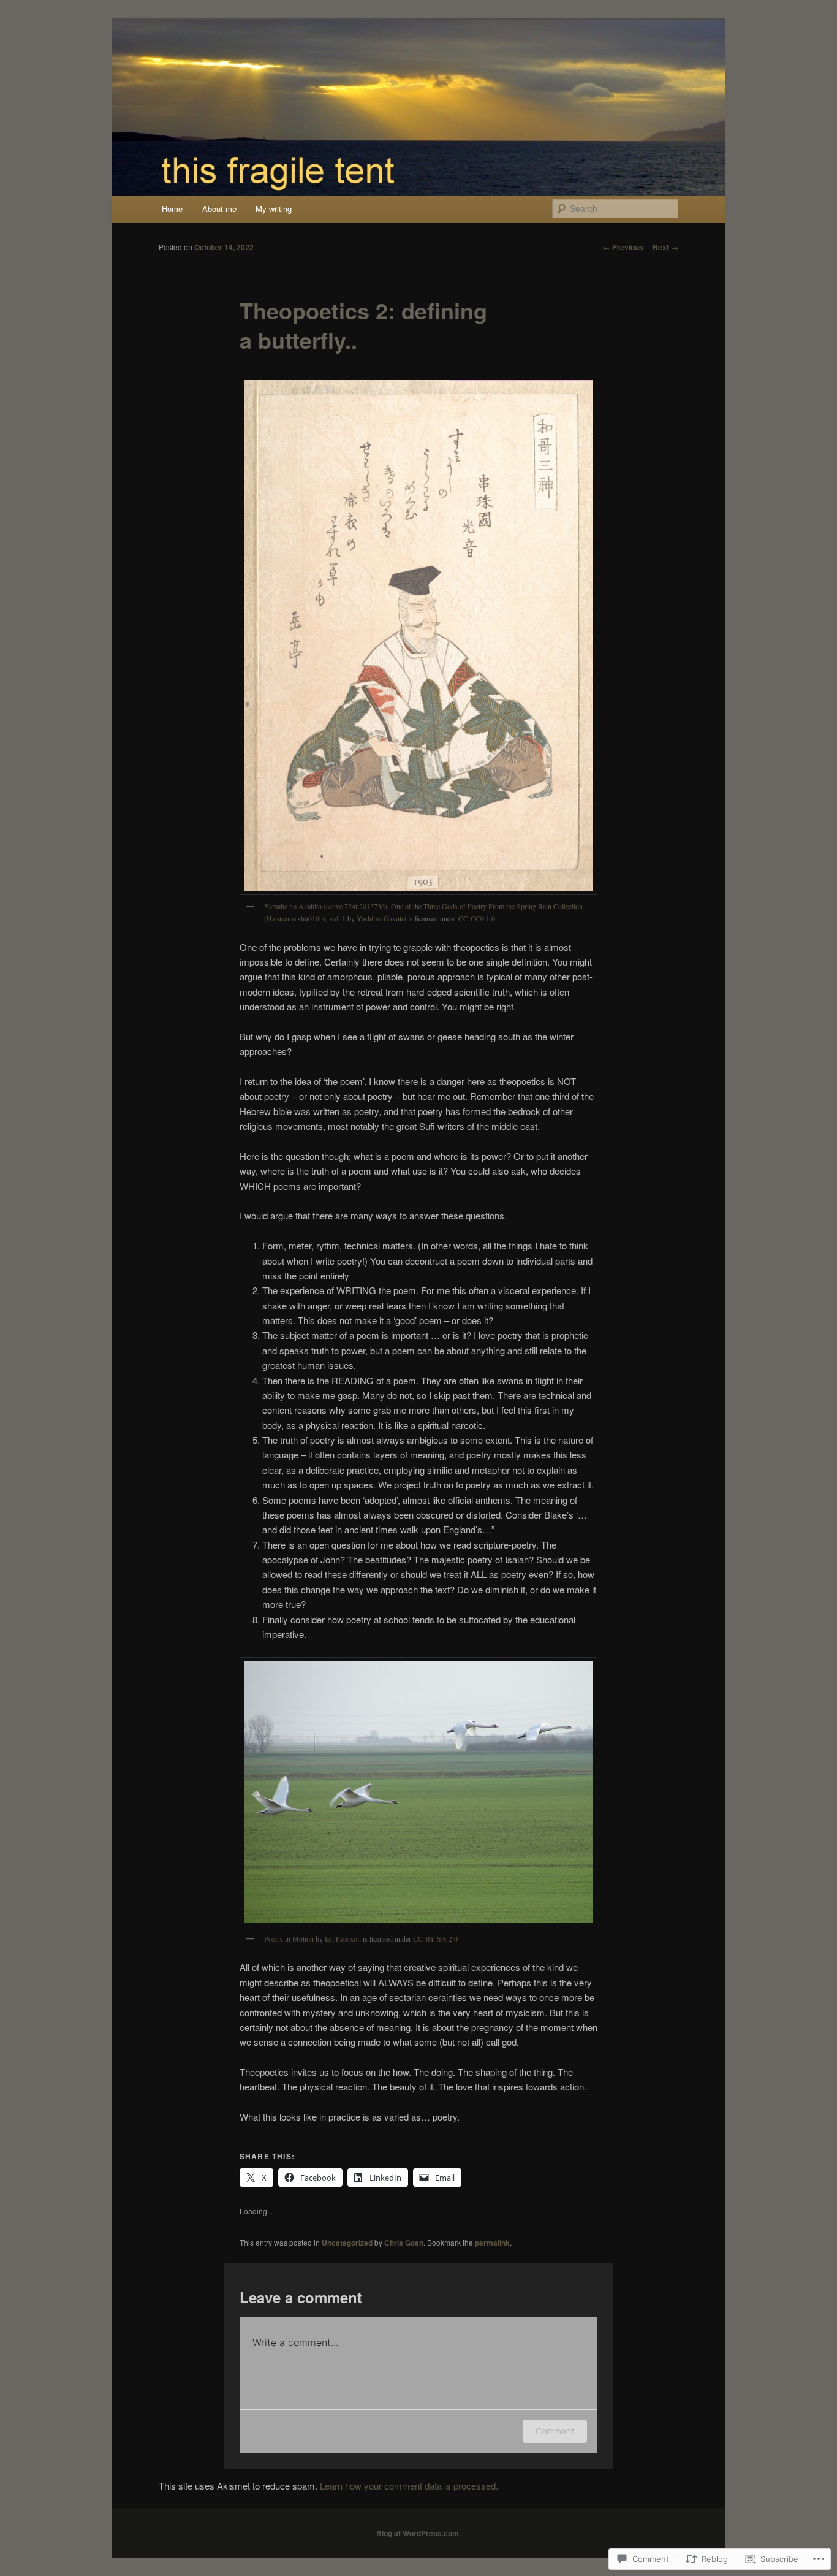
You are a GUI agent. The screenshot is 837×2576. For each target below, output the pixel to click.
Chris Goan (404, 2243)
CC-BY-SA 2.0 (435, 1938)
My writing (274, 209)
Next (665, 247)
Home (172, 209)
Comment (555, 2431)
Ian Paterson (343, 1938)
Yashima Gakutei (381, 918)
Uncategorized (347, 2243)
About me (219, 209)
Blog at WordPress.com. (418, 2533)
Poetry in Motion (289, 1938)
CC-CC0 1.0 (477, 918)
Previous (623, 247)
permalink (492, 2243)
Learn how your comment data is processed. (409, 2486)
